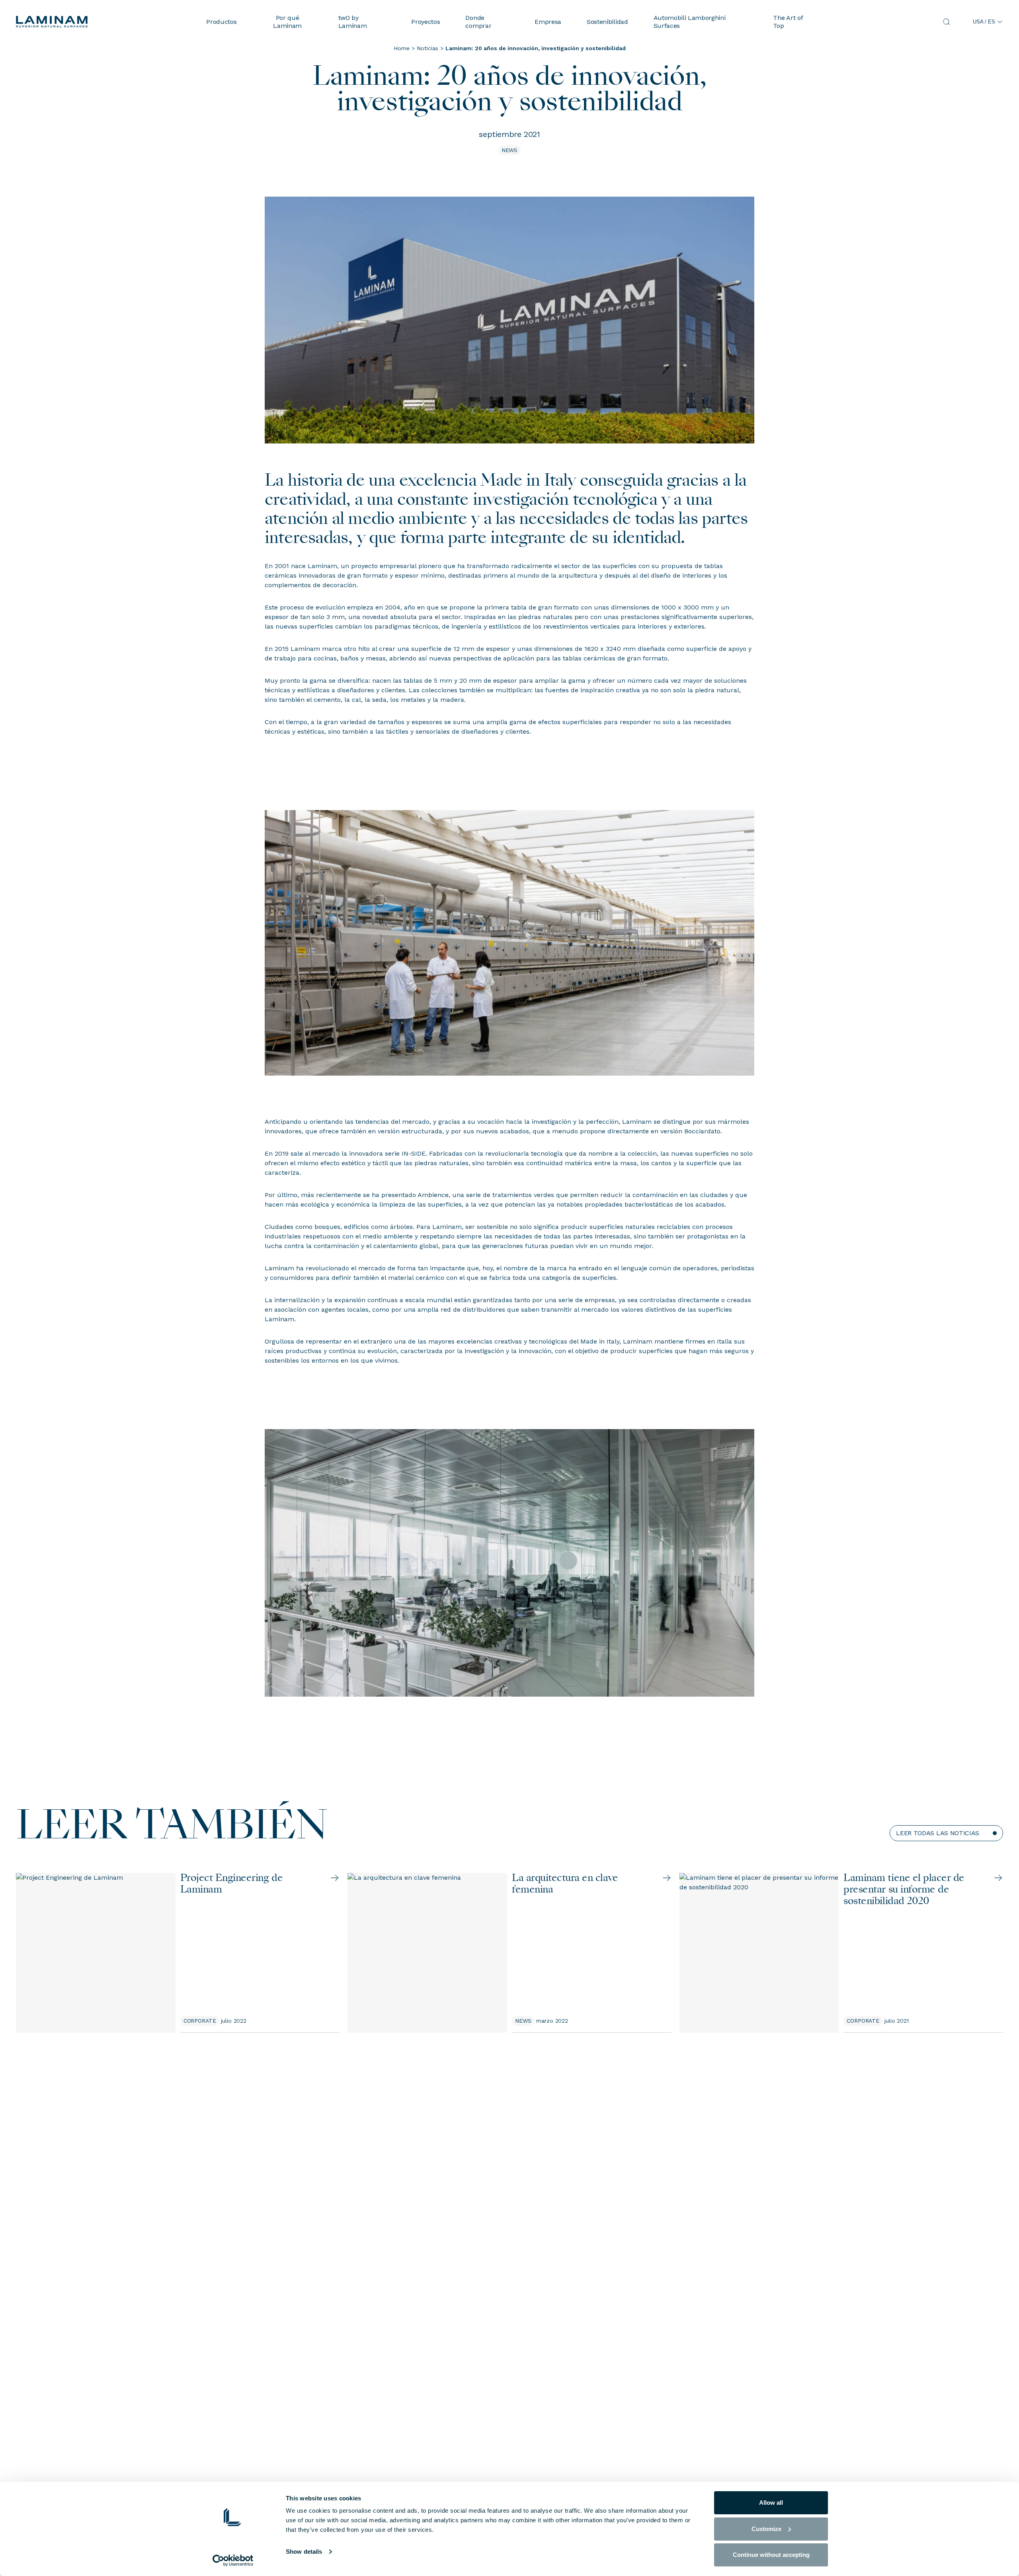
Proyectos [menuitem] (426, 22)
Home (402, 48)
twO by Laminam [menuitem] (353, 21)
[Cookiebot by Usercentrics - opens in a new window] (233, 2560)
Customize (766, 2529)
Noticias (428, 48)
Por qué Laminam (287, 21)
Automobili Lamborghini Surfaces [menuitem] (690, 21)
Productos (221, 22)
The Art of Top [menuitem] (788, 21)
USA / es (984, 22)
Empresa (548, 22)
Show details (304, 2552)
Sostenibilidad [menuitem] (607, 22)
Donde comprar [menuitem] (478, 21)
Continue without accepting (771, 2555)
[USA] (105, 22)
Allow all (771, 2503)
